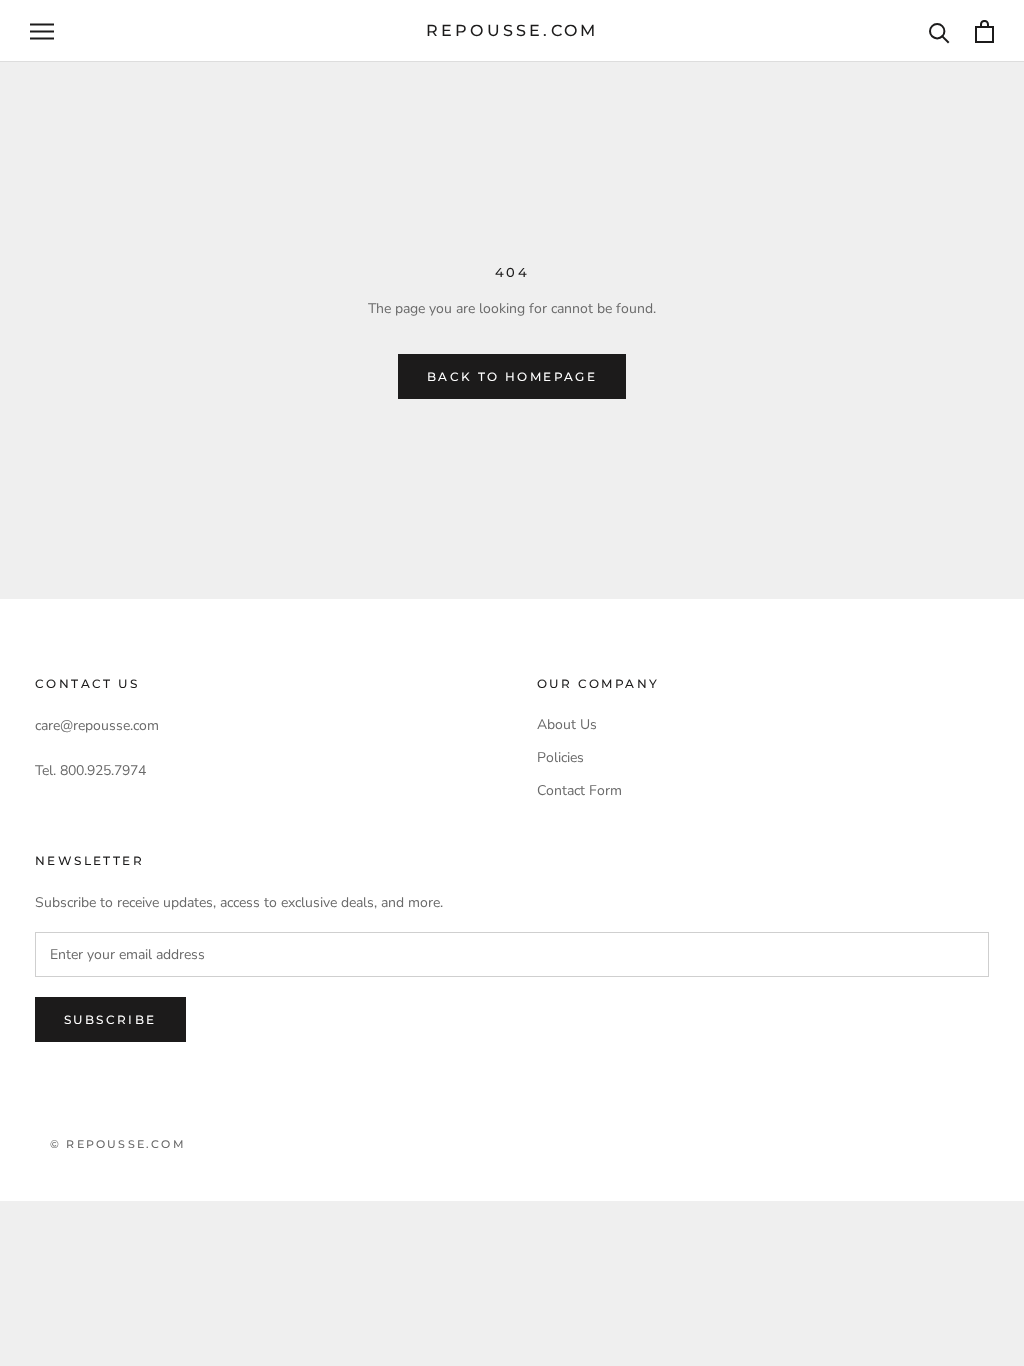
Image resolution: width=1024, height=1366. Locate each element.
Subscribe (110, 1019)
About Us (567, 724)
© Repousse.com (118, 1144)
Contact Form (579, 790)
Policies (560, 757)
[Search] (939, 31)
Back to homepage (512, 376)
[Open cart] (984, 31)
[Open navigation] (42, 31)
